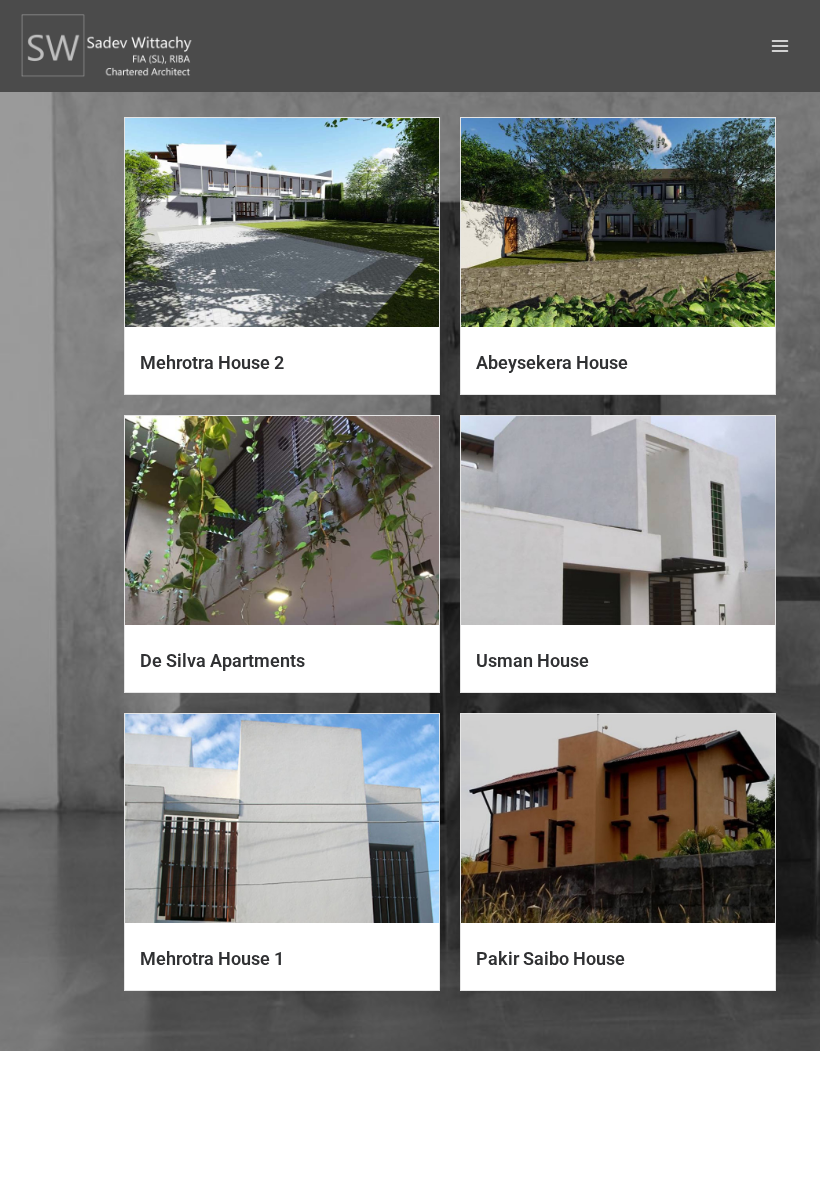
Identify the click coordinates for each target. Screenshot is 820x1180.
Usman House (532, 660)
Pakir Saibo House (550, 958)
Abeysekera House (552, 362)
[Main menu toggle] (780, 46)
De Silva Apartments (222, 660)
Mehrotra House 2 (212, 362)
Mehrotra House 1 (212, 958)
